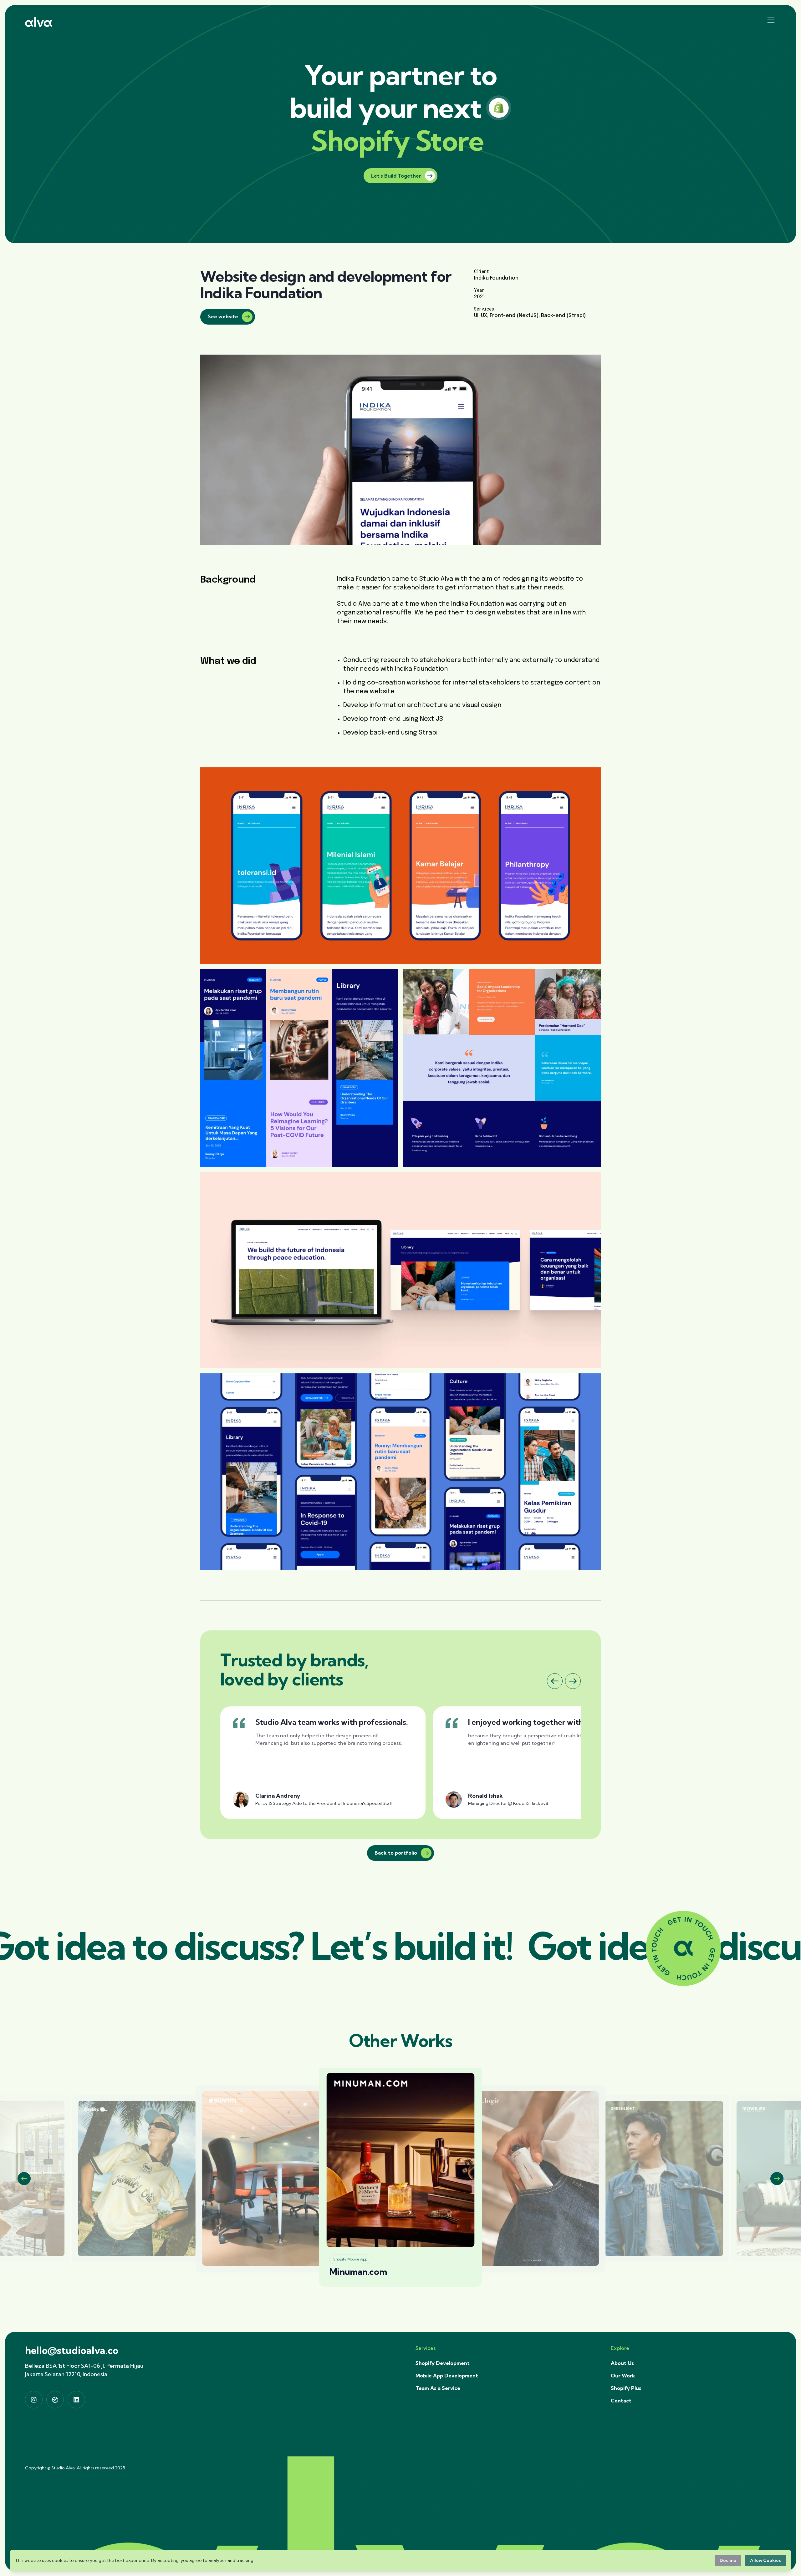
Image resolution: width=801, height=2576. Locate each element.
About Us (622, 2363)
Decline (728, 2560)
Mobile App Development (447, 2376)
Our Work (623, 2376)
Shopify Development (443, 2363)
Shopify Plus (626, 2388)
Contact (621, 2401)
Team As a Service (438, 2388)
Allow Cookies (765, 2560)
